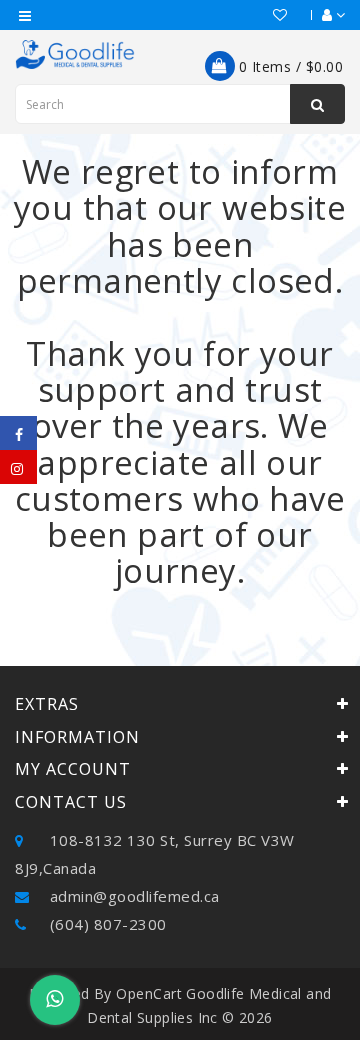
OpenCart (149, 993)
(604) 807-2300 (106, 924)
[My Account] (323, 15)
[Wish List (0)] (270, 15)
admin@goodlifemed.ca (132, 896)
